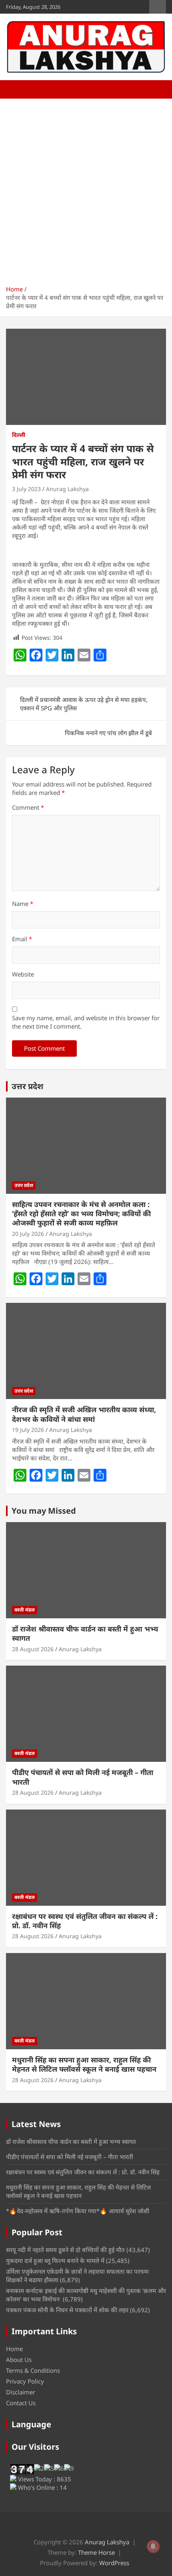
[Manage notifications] (153, 2546)
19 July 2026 (28, 1430)
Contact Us (21, 2403)
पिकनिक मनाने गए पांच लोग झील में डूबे (108, 733)
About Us (19, 2360)
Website (23, 974)
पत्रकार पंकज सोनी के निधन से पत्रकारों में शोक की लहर (67, 2310)
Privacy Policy (25, 2381)
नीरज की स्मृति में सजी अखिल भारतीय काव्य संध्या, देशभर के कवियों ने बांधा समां (84, 1414)
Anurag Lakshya (67, 489)
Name (23, 904)
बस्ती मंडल (25, 1610)
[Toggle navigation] (16, 89)
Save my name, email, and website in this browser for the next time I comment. (86, 1022)
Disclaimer (21, 2392)
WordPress (114, 2563)
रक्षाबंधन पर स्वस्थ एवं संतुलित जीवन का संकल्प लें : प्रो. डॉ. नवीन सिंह (85, 1921)
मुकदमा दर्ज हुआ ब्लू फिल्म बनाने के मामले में (55, 2261)
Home (14, 2349)
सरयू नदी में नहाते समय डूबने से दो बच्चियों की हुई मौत (65, 2250)
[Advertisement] (86, 189)
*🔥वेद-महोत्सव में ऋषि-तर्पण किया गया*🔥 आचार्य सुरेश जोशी (78, 2211)
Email (22, 939)
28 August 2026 (33, 1649)
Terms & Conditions (33, 2370)
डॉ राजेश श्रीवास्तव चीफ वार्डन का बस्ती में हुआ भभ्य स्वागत (85, 1633)
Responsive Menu (158, 7)
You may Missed (44, 1511)
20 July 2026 (28, 1234)
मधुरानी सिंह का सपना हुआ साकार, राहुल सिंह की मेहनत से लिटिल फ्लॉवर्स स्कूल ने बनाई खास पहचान (84, 2064)
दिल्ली (19, 435)
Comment (28, 807)
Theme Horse (96, 2552)
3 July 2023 (26, 489)
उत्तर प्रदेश (27, 1086)
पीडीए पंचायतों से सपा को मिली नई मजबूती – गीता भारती (83, 1777)
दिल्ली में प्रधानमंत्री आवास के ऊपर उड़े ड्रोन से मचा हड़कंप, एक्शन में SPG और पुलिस (84, 704)
